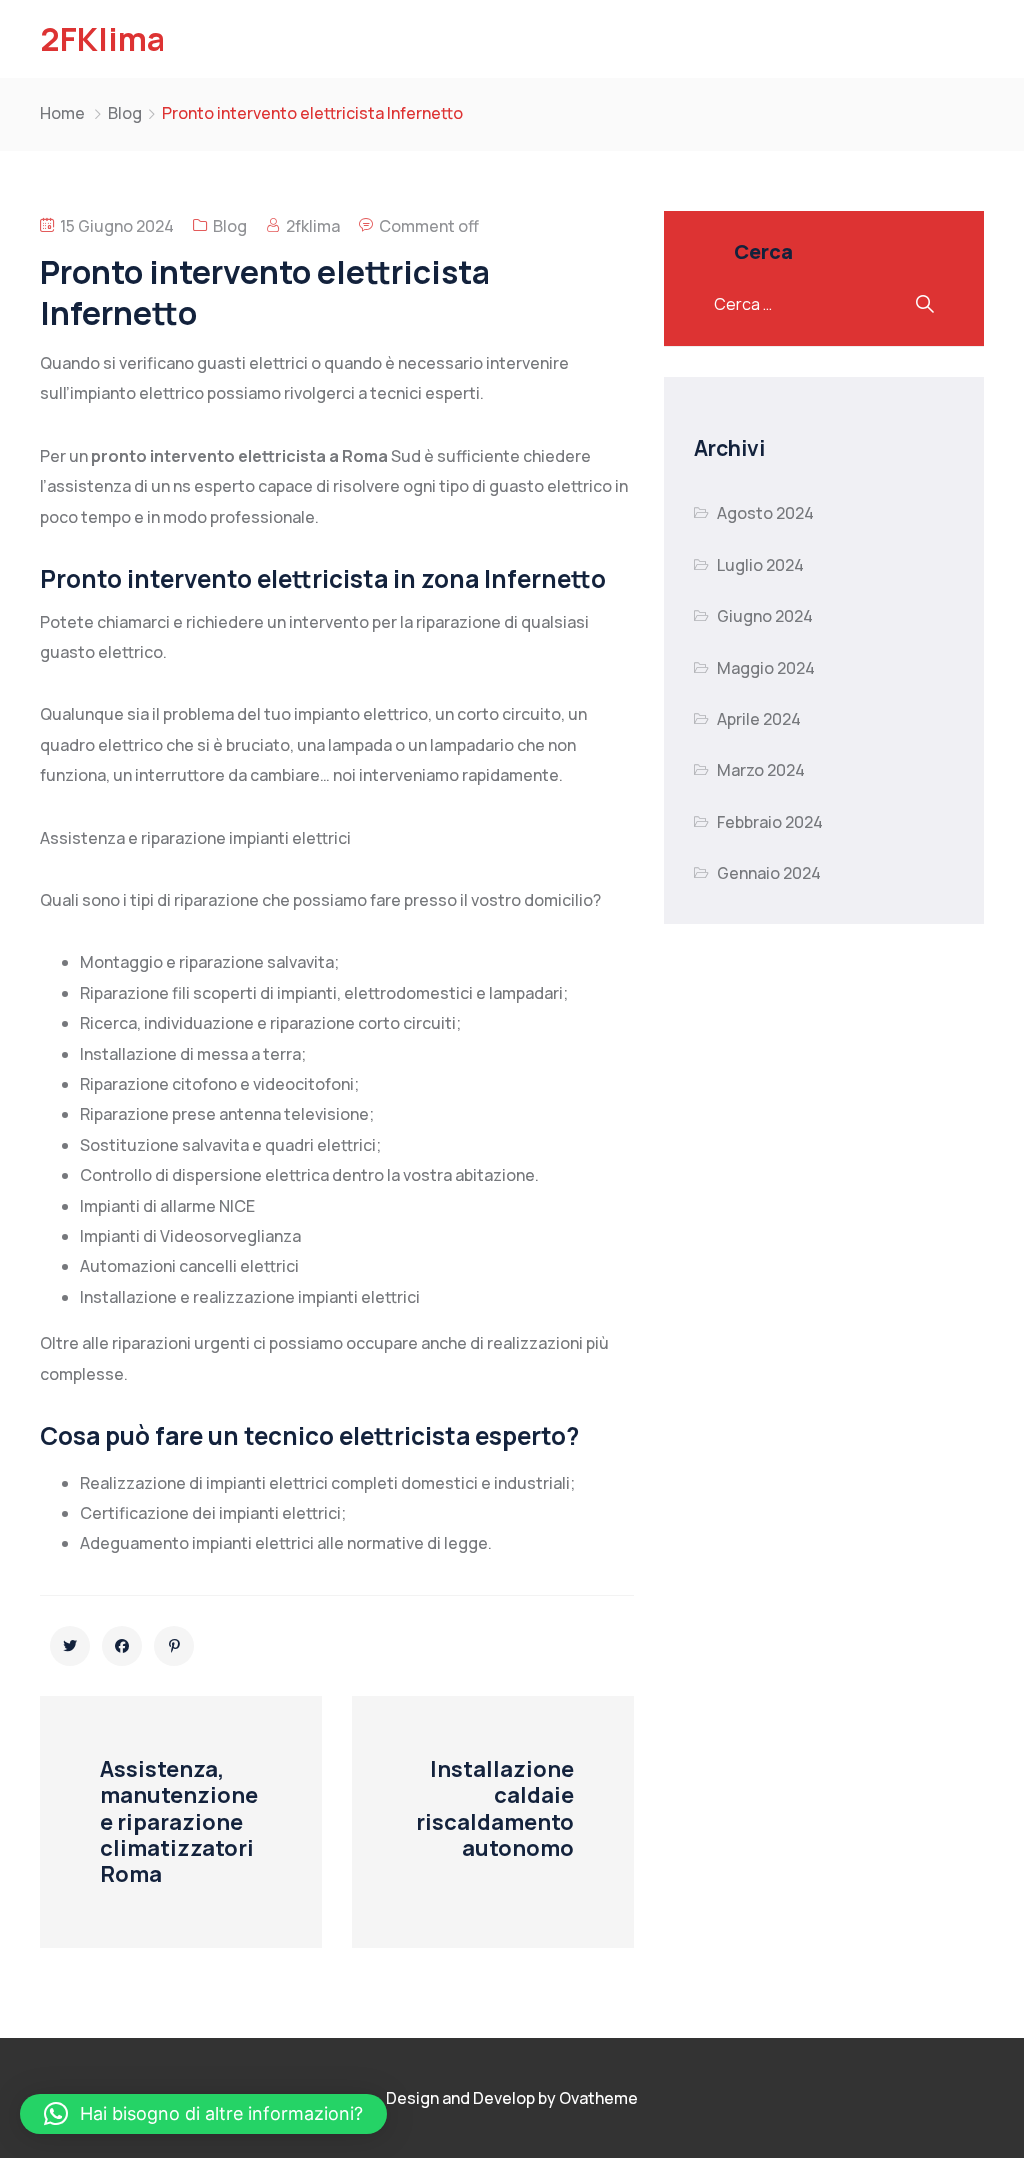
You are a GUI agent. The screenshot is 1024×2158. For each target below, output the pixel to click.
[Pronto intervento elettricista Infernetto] (70, 1646)
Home (62, 113)
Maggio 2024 (766, 668)
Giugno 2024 (765, 616)
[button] (203, 2114)
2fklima (313, 226)
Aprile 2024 (759, 719)
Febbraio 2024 (770, 822)
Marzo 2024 (761, 770)
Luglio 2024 (760, 565)
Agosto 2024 (765, 513)
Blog (125, 113)
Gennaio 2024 (769, 873)
